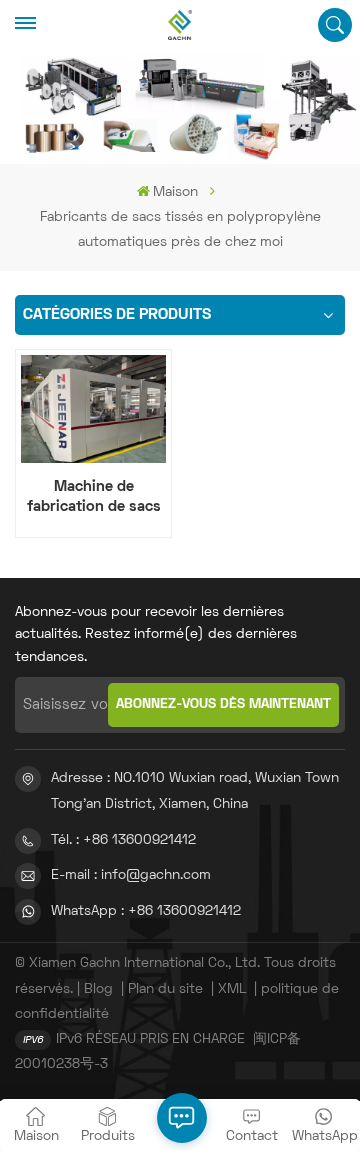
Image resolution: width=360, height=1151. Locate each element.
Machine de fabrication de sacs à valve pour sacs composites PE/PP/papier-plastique (94, 498)
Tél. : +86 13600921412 (123, 840)
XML (232, 989)
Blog (98, 989)
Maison (175, 192)
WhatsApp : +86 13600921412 (146, 911)
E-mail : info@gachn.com (131, 875)
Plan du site (165, 989)
